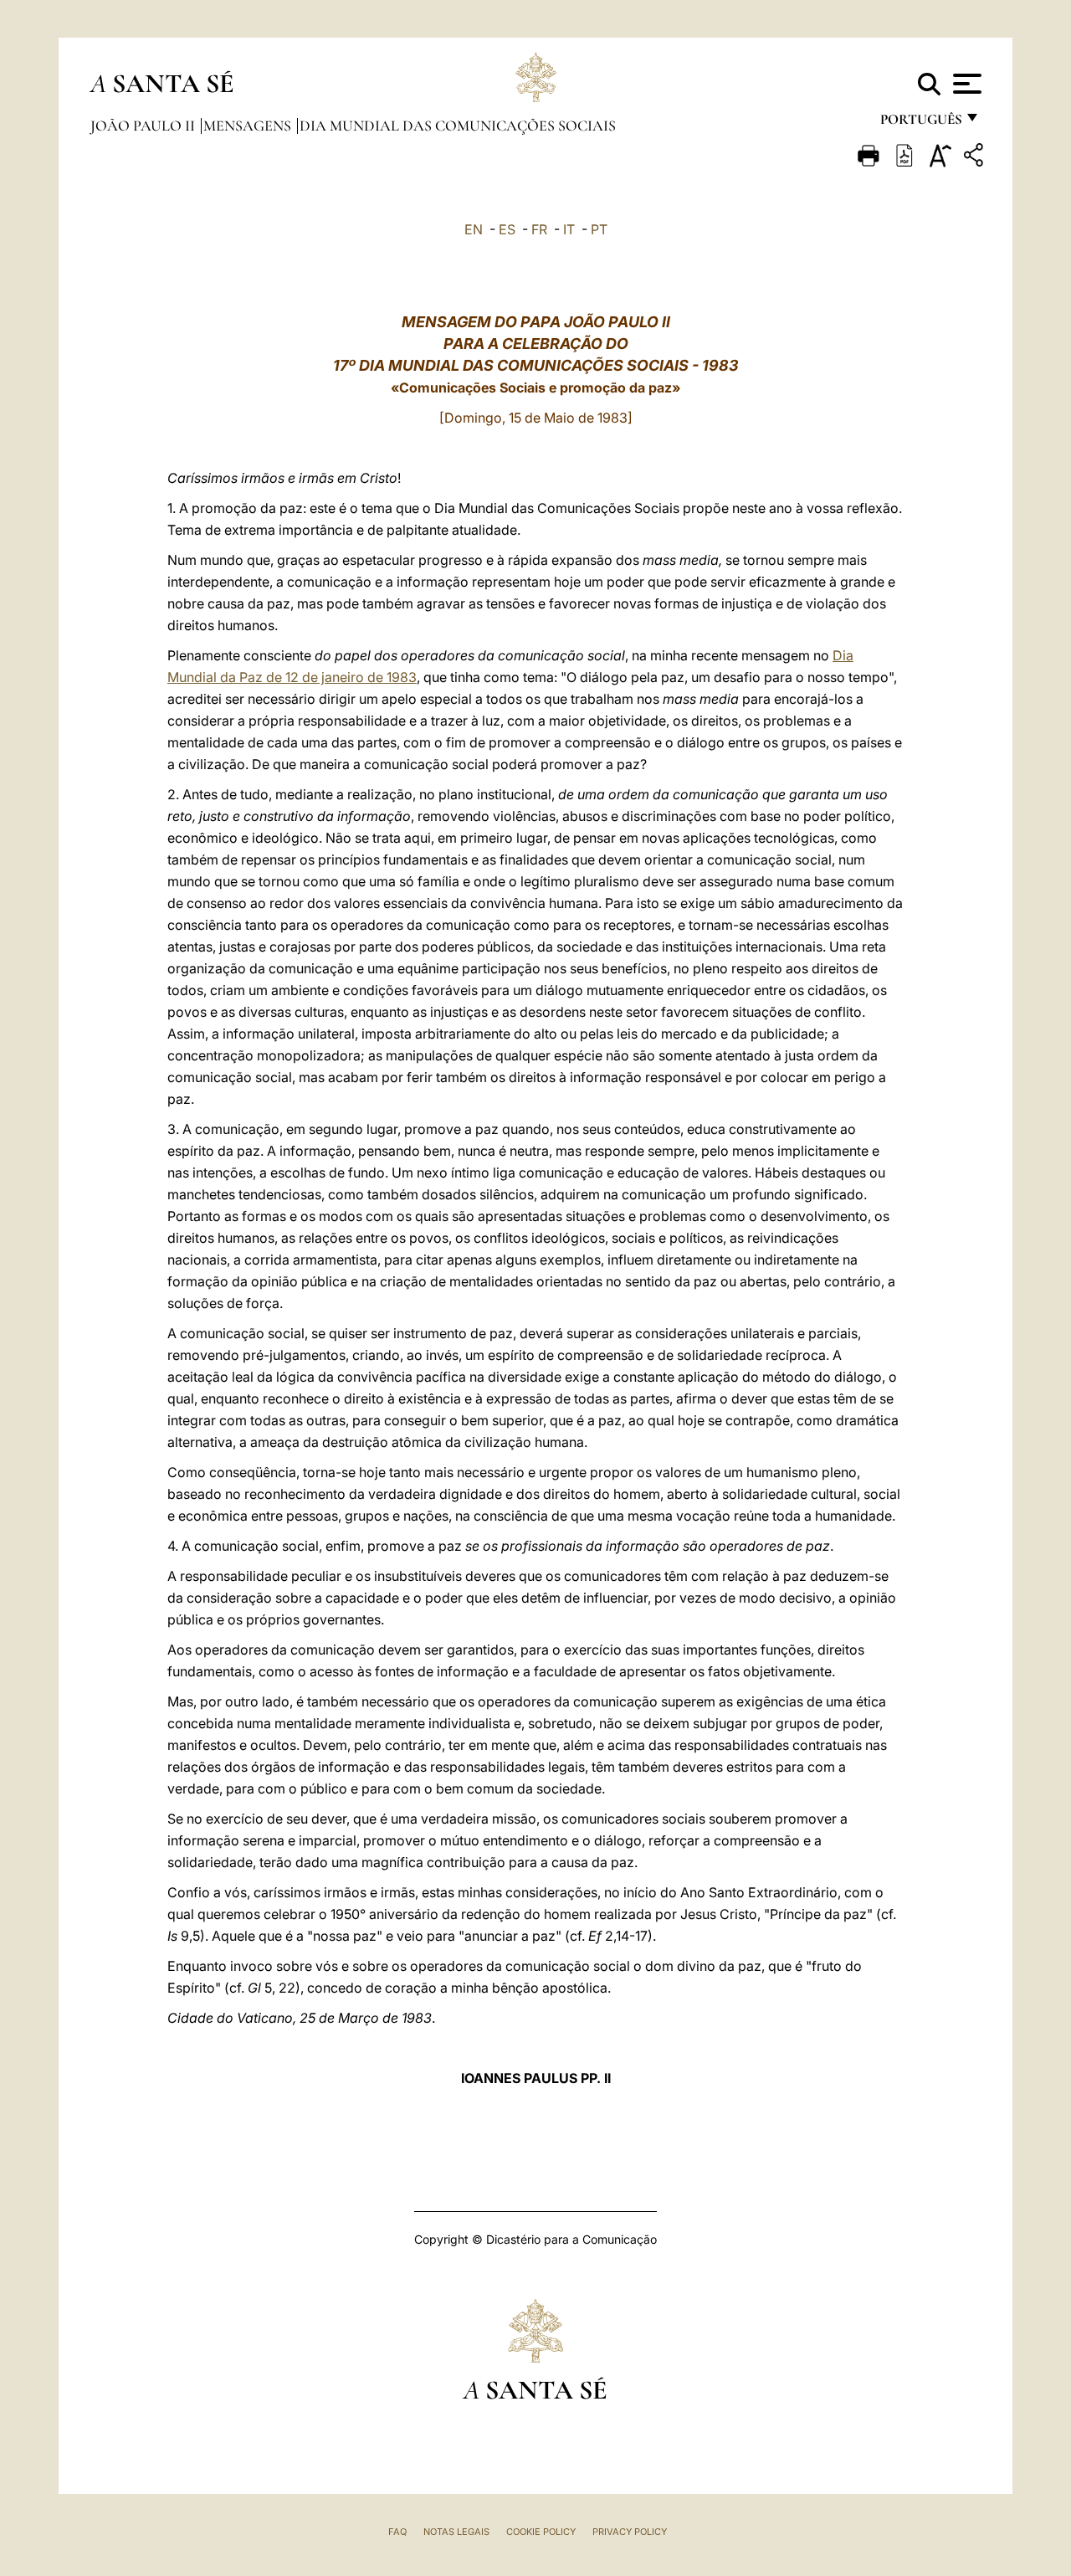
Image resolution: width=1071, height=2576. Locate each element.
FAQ (397, 2532)
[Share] (976, 158)
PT (599, 229)
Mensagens (249, 126)
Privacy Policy (630, 2532)
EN (474, 229)
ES (507, 229)
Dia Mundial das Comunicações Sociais (458, 126)
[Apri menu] (965, 84)
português (920, 123)
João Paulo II (144, 126)
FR (539, 229)
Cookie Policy (541, 2532)
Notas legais (456, 2532)
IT (569, 229)
